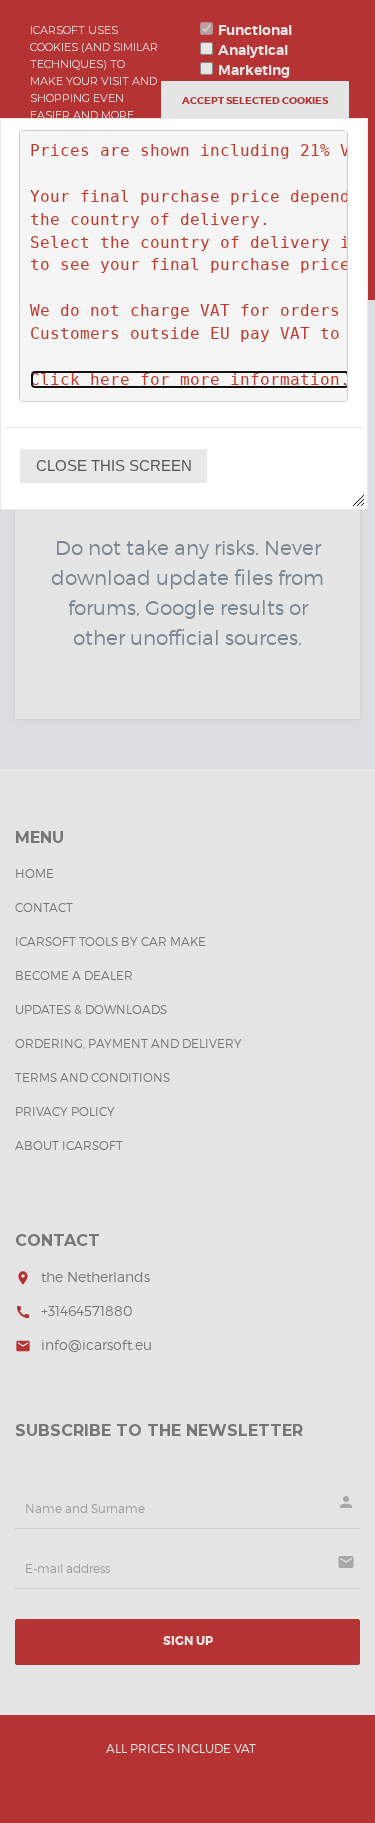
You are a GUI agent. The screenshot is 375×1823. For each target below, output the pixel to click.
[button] (113, 466)
